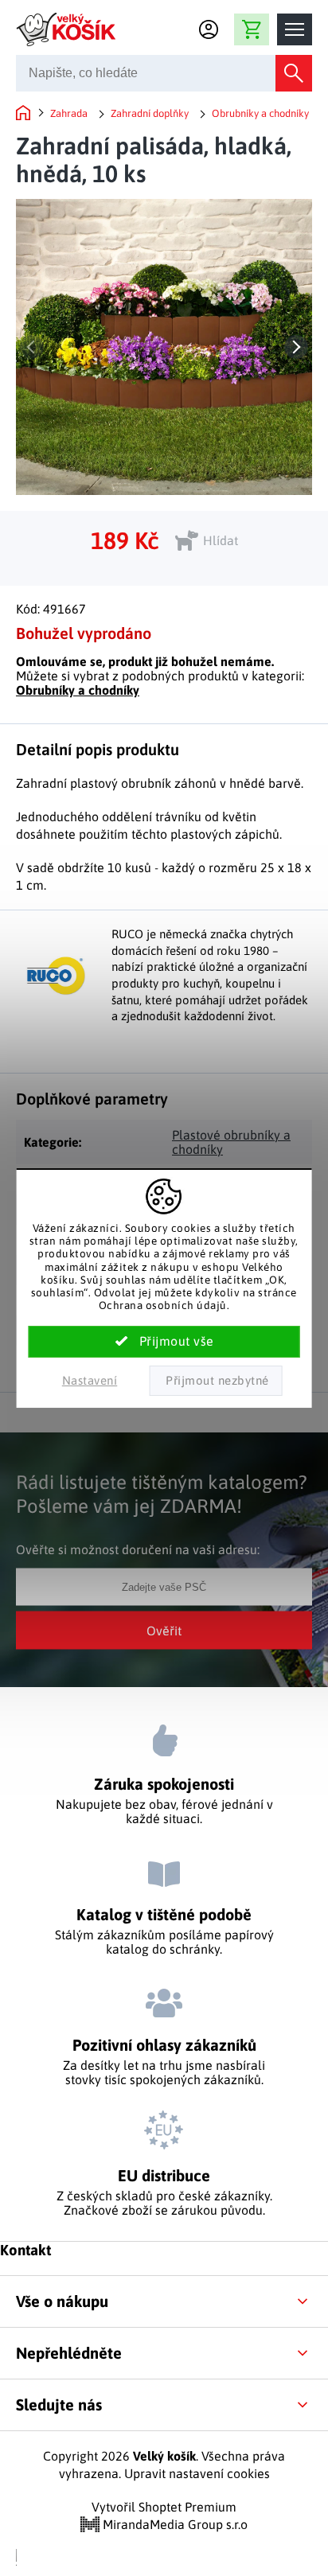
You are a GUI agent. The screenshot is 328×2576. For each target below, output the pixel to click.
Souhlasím (164, 1342)
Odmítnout (215, 1381)
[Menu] (295, 29)
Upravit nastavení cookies (197, 2473)
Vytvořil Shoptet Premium (164, 2507)
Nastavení (90, 1380)
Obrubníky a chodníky (78, 690)
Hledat (294, 73)
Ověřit (164, 1630)
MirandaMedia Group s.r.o (174, 2524)
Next (296, 347)
